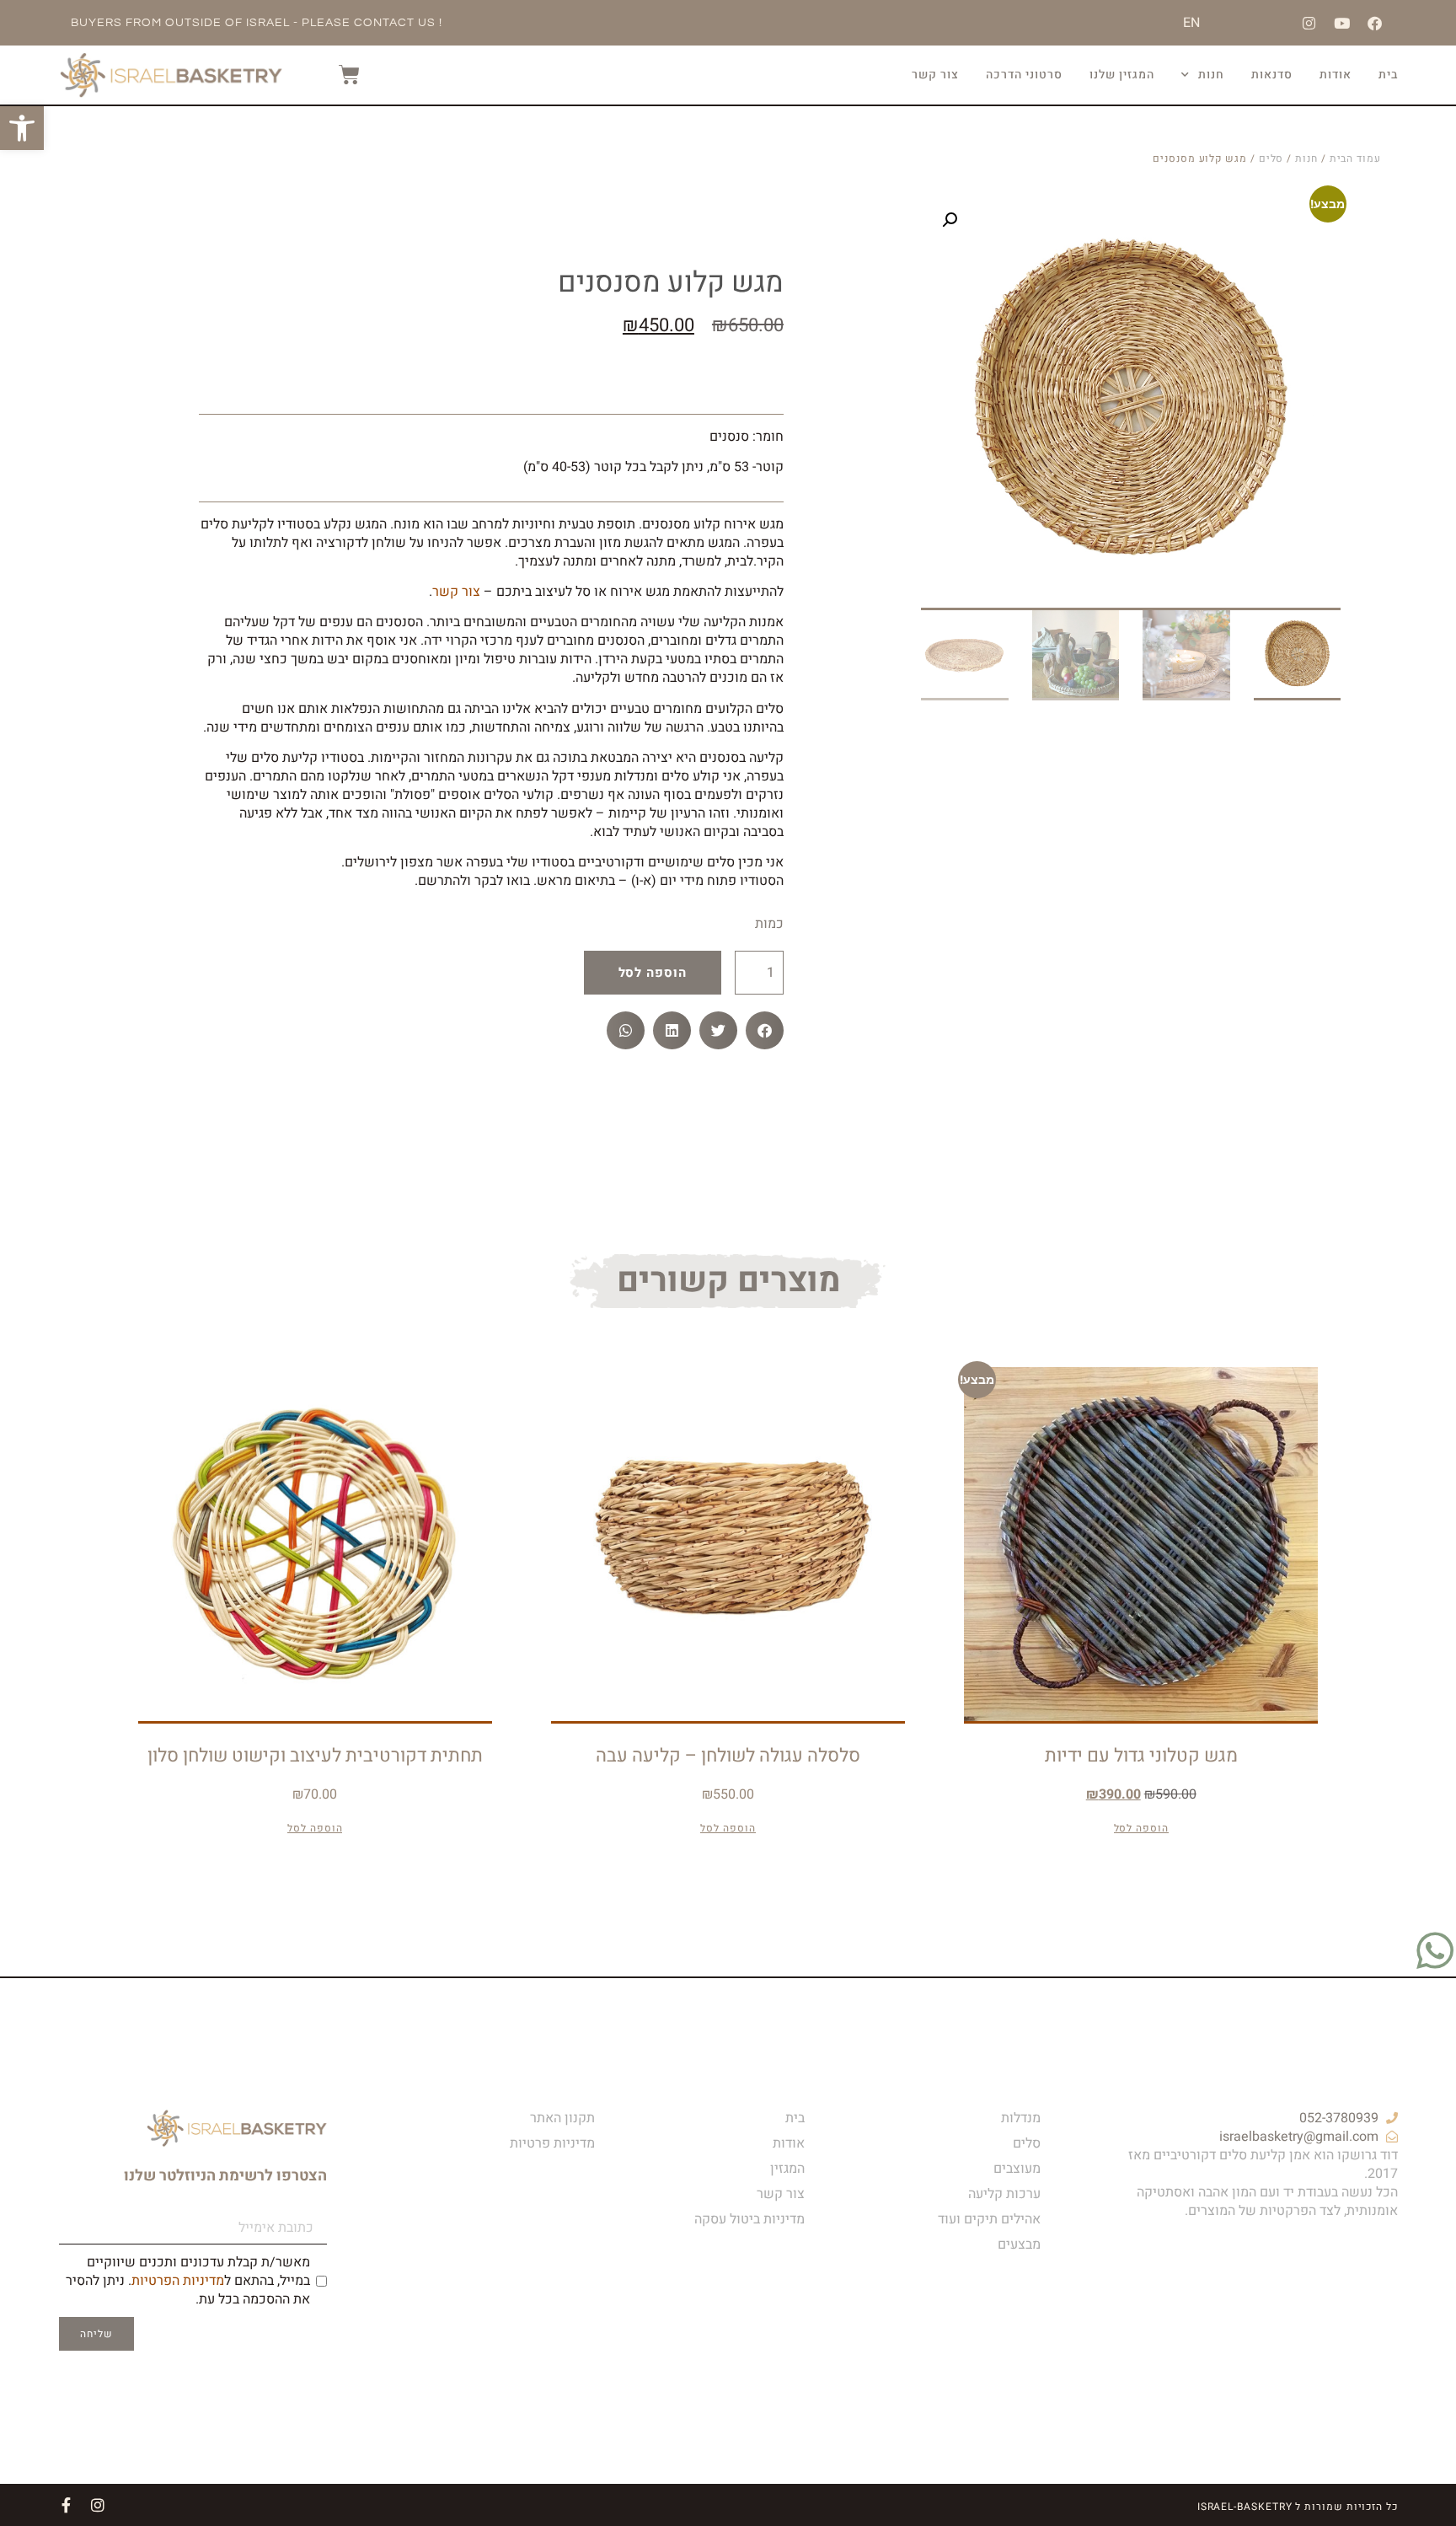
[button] (950, 220)
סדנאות (1272, 75)
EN (1191, 23)
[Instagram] (1309, 23)
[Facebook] (1375, 23)
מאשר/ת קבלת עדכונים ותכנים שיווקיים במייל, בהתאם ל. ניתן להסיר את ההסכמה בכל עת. (188, 2281)
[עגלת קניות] (341, 75)
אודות (1336, 75)
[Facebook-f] (66, 2505)
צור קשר (935, 75)
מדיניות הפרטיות (178, 2281)
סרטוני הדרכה (1024, 75)
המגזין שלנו (1122, 75)
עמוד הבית (1355, 158)
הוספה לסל (653, 973)
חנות (1211, 75)
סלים (1271, 158)
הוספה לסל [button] (1141, 1829)
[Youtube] (1342, 23)
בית (1388, 75)
